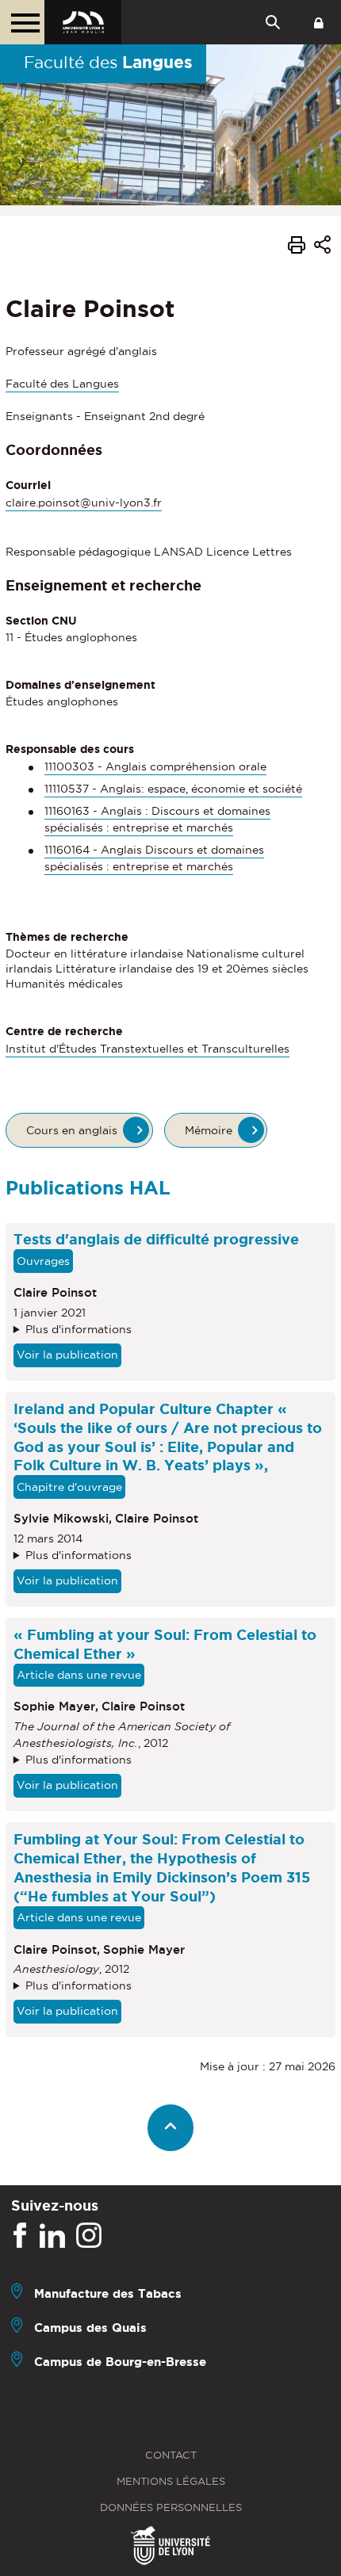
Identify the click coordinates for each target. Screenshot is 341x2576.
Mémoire (209, 1130)
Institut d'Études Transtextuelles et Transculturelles (148, 1049)
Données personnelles (171, 2507)
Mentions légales (171, 2481)
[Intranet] (319, 22)
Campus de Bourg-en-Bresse (120, 2362)
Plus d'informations (79, 1329)
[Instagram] (89, 2236)
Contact (171, 2455)
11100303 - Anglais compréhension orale (155, 766)
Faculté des (108, 62)
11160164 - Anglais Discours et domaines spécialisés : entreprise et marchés (154, 858)
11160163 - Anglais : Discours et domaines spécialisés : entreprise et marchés (157, 819)
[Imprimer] (297, 247)
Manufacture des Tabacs (108, 2293)
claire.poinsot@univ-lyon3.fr (84, 503)
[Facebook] (20, 2236)
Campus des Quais (90, 2328)
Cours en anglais (72, 1130)
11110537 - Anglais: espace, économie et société (173, 789)
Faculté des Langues (62, 384)
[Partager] (322, 247)
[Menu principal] (22, 22)
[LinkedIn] (52, 2236)
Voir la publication (67, 1355)
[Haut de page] (171, 2128)
